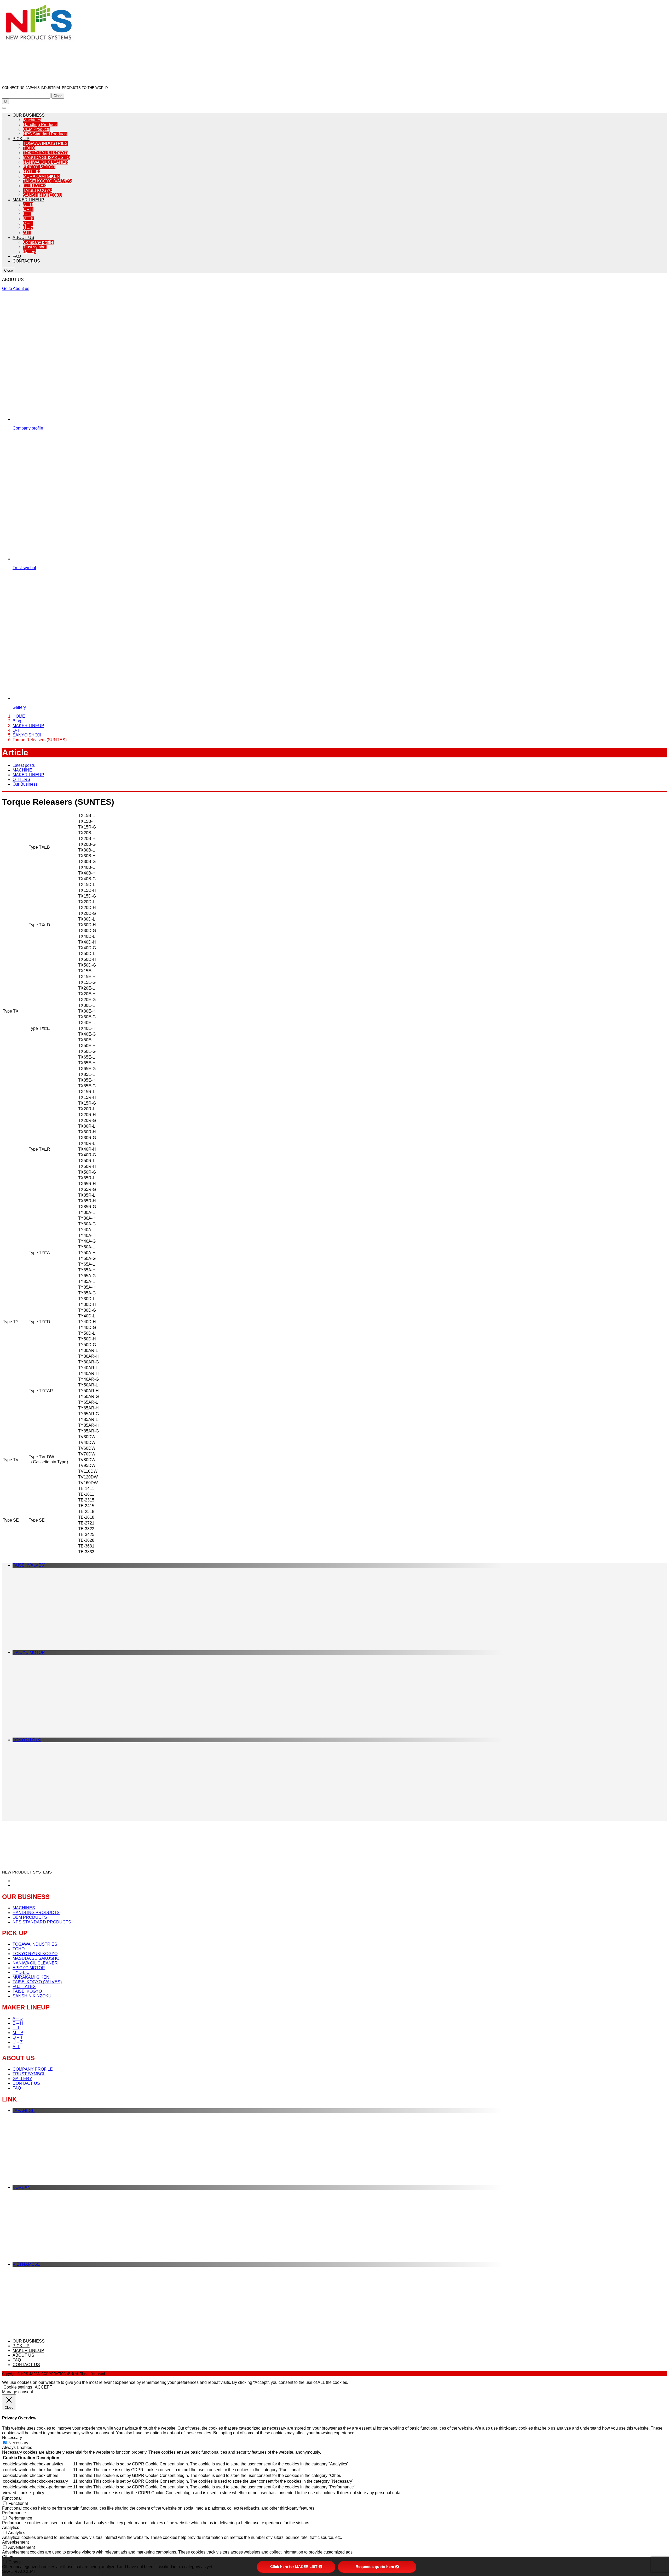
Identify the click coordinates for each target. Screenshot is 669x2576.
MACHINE (22, 770)
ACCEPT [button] (44, 2387)
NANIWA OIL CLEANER (46, 162)
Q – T (28, 223)
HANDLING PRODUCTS (36, 1913)
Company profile (38, 242)
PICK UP (21, 139)
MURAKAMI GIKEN (41, 176)
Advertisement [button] (15, 2542)
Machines (32, 120)
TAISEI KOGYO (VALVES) (48, 181)
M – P (28, 219)
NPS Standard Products (45, 134)
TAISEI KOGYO (38, 190)
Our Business (25, 784)
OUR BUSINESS (29, 115)
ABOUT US (23, 238)
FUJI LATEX (35, 186)
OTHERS (21, 779)
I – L (27, 214)
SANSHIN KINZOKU (42, 195)
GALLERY (22, 2079)
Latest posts (24, 765)
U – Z (28, 228)
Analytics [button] (11, 2528)
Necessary (18, 2443)
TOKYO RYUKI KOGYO (45, 153)
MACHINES (24, 1908)
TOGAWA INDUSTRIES (45, 143)
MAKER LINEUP (28, 200)
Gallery (30, 252)
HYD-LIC (31, 172)
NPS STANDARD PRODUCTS (42, 1922)
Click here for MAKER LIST (294, 2567)
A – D (28, 205)
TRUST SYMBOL (29, 2074)
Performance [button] (14, 2513)
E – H (28, 209)
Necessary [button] (12, 2438)
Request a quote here (375, 2567)
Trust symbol (35, 247)
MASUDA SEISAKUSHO (46, 158)
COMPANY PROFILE (33, 2069)
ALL (27, 233)
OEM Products (36, 129)
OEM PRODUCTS (30, 1917)
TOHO (29, 148)
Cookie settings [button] (18, 2387)
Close (58, 96)
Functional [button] (12, 2498)
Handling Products (40, 125)
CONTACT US (26, 261)
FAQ (17, 256)
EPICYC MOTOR (39, 167)
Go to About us (16, 289)
